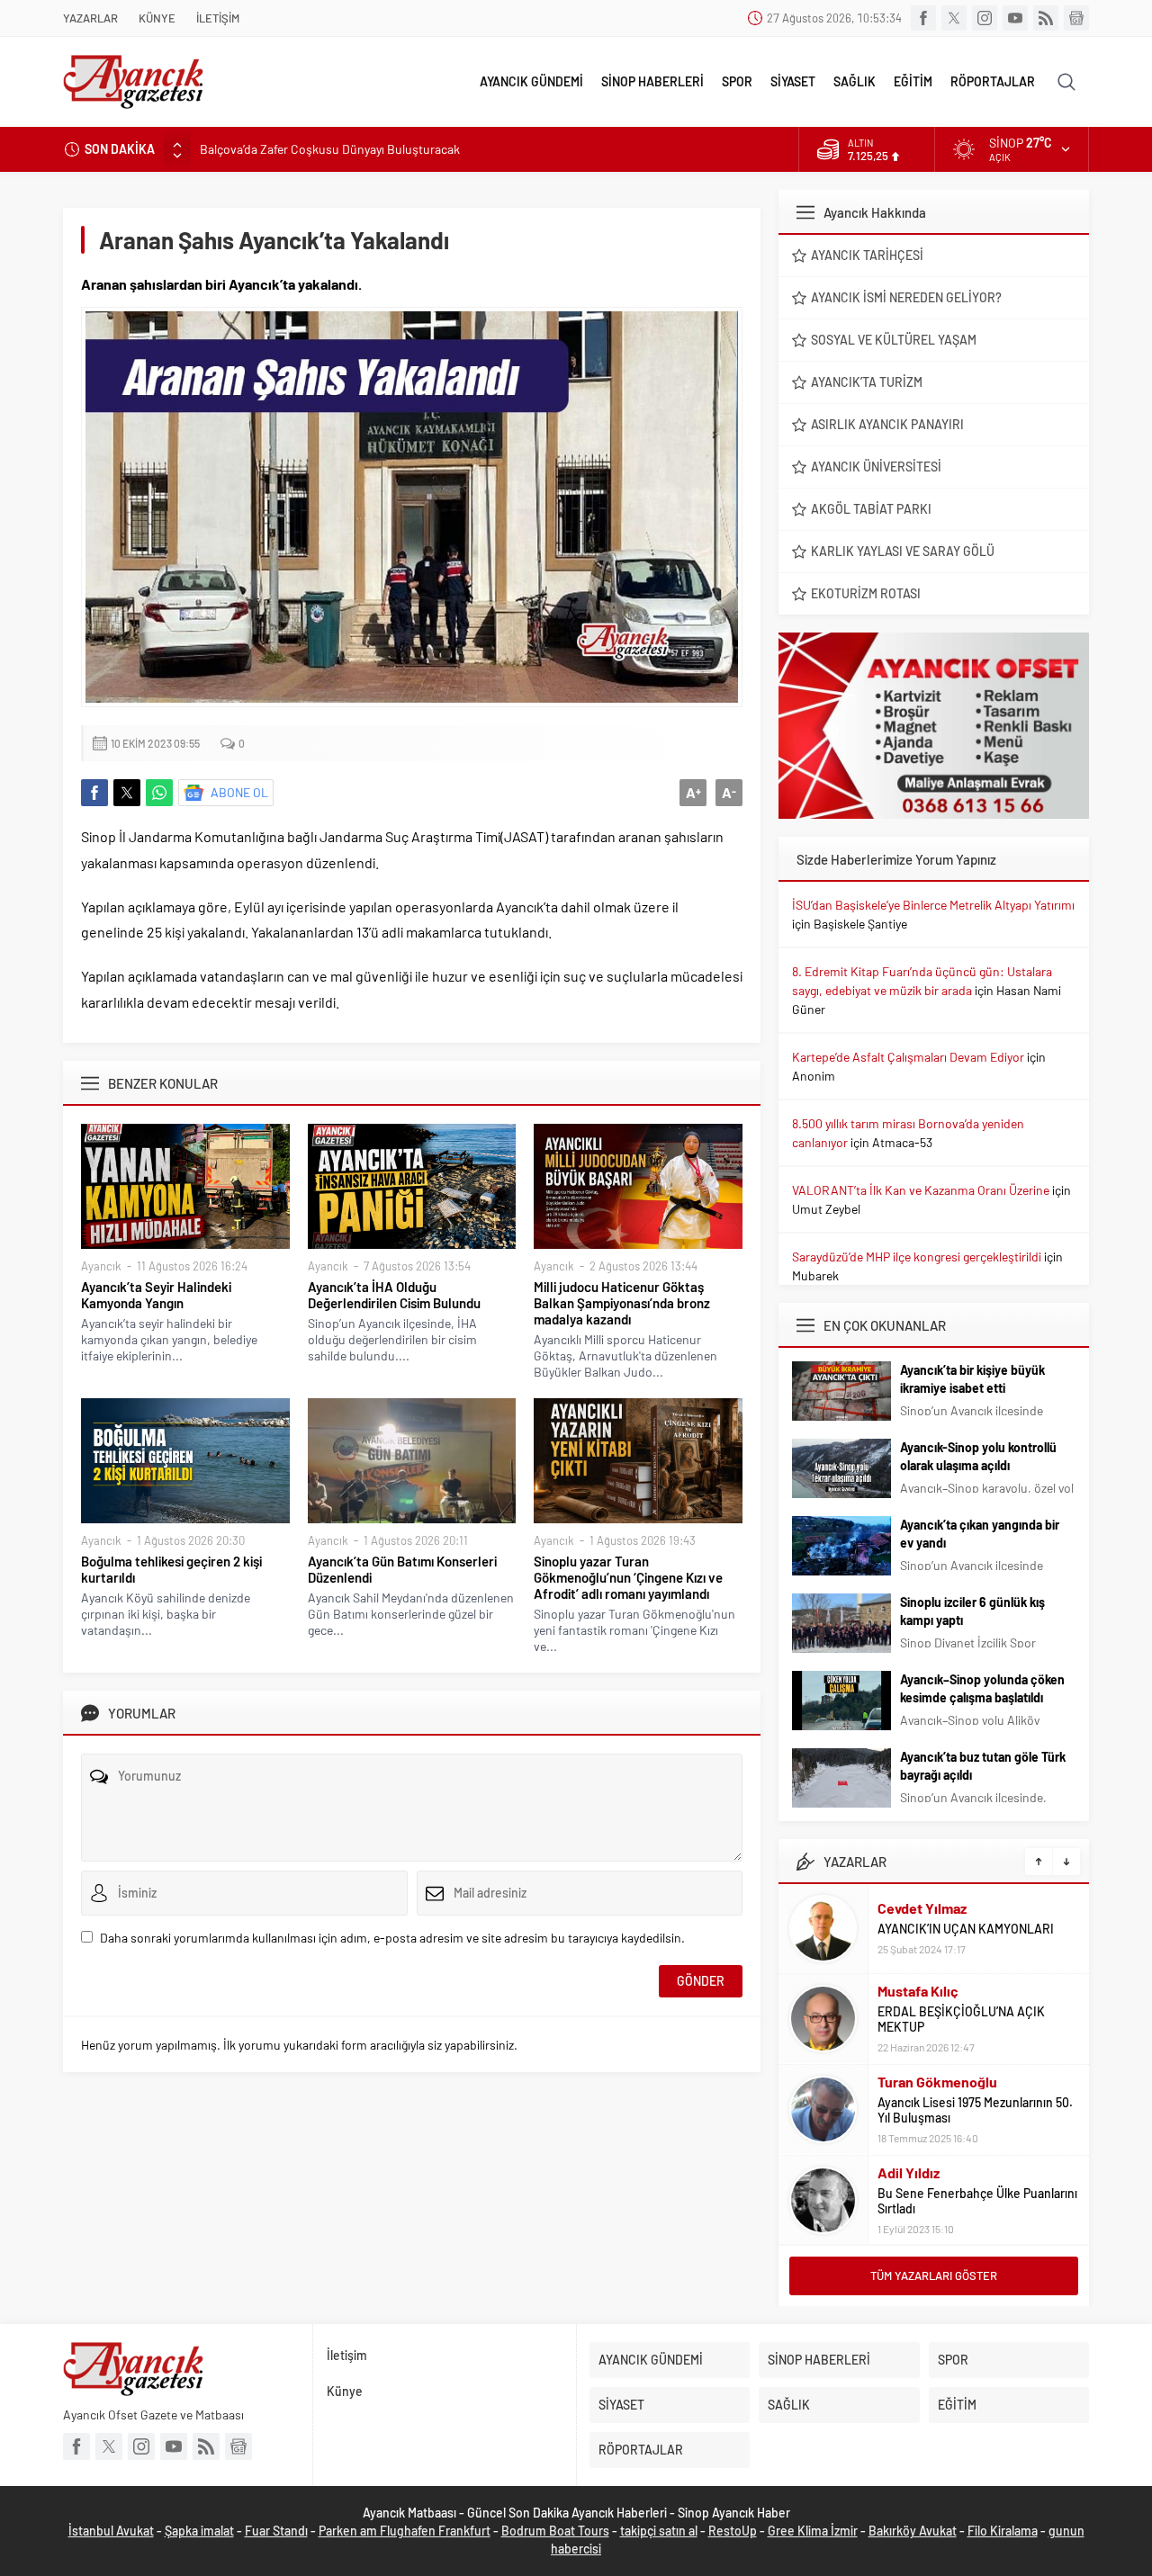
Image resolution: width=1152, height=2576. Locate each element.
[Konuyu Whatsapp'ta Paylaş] (159, 793)
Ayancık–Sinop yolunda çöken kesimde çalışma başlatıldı (982, 1688)
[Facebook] (923, 18)
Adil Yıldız (909, 2172)
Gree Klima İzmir (813, 2531)
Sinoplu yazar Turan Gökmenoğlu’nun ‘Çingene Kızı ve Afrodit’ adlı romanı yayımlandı (628, 1577)
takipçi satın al (659, 2531)
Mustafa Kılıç (918, 1991)
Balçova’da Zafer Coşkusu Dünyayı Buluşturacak (330, 149)
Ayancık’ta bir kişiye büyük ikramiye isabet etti (972, 1379)
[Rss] (1046, 18)
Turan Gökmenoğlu (937, 2082)
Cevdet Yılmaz (922, 1908)
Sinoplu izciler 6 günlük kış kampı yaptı (972, 1611)
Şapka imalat (199, 2531)
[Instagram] (985, 18)
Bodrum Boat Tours (555, 2531)
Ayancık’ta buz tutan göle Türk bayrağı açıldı (983, 1766)
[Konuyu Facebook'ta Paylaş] (94, 793)
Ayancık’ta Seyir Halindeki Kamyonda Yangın (156, 1295)
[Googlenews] (1076, 18)
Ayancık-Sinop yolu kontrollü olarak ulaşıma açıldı (978, 1456)
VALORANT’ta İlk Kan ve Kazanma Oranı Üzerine (921, 1190)
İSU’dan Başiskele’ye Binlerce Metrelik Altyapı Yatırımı (933, 905)
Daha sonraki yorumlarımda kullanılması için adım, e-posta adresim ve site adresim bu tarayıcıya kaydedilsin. (392, 1938)
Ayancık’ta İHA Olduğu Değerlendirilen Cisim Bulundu (394, 1295)
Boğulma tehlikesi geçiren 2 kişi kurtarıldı (171, 1569)
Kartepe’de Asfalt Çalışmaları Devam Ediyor (908, 1057)
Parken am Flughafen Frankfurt (405, 2531)
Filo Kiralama (1003, 2531)
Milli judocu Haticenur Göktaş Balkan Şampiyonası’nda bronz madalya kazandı (622, 1303)
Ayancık (101, 1266)
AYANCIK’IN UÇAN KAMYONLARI (966, 1929)
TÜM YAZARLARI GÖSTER (934, 2275)
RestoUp (733, 2531)
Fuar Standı (276, 2531)
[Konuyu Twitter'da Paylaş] (127, 793)
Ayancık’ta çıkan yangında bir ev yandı (980, 1534)
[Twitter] (954, 18)
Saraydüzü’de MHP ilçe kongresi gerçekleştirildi (917, 1257)
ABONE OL (239, 792)
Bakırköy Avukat (913, 2531)
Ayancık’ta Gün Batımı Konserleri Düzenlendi (402, 1569)
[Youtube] (1015, 18)
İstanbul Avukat (111, 2531)
